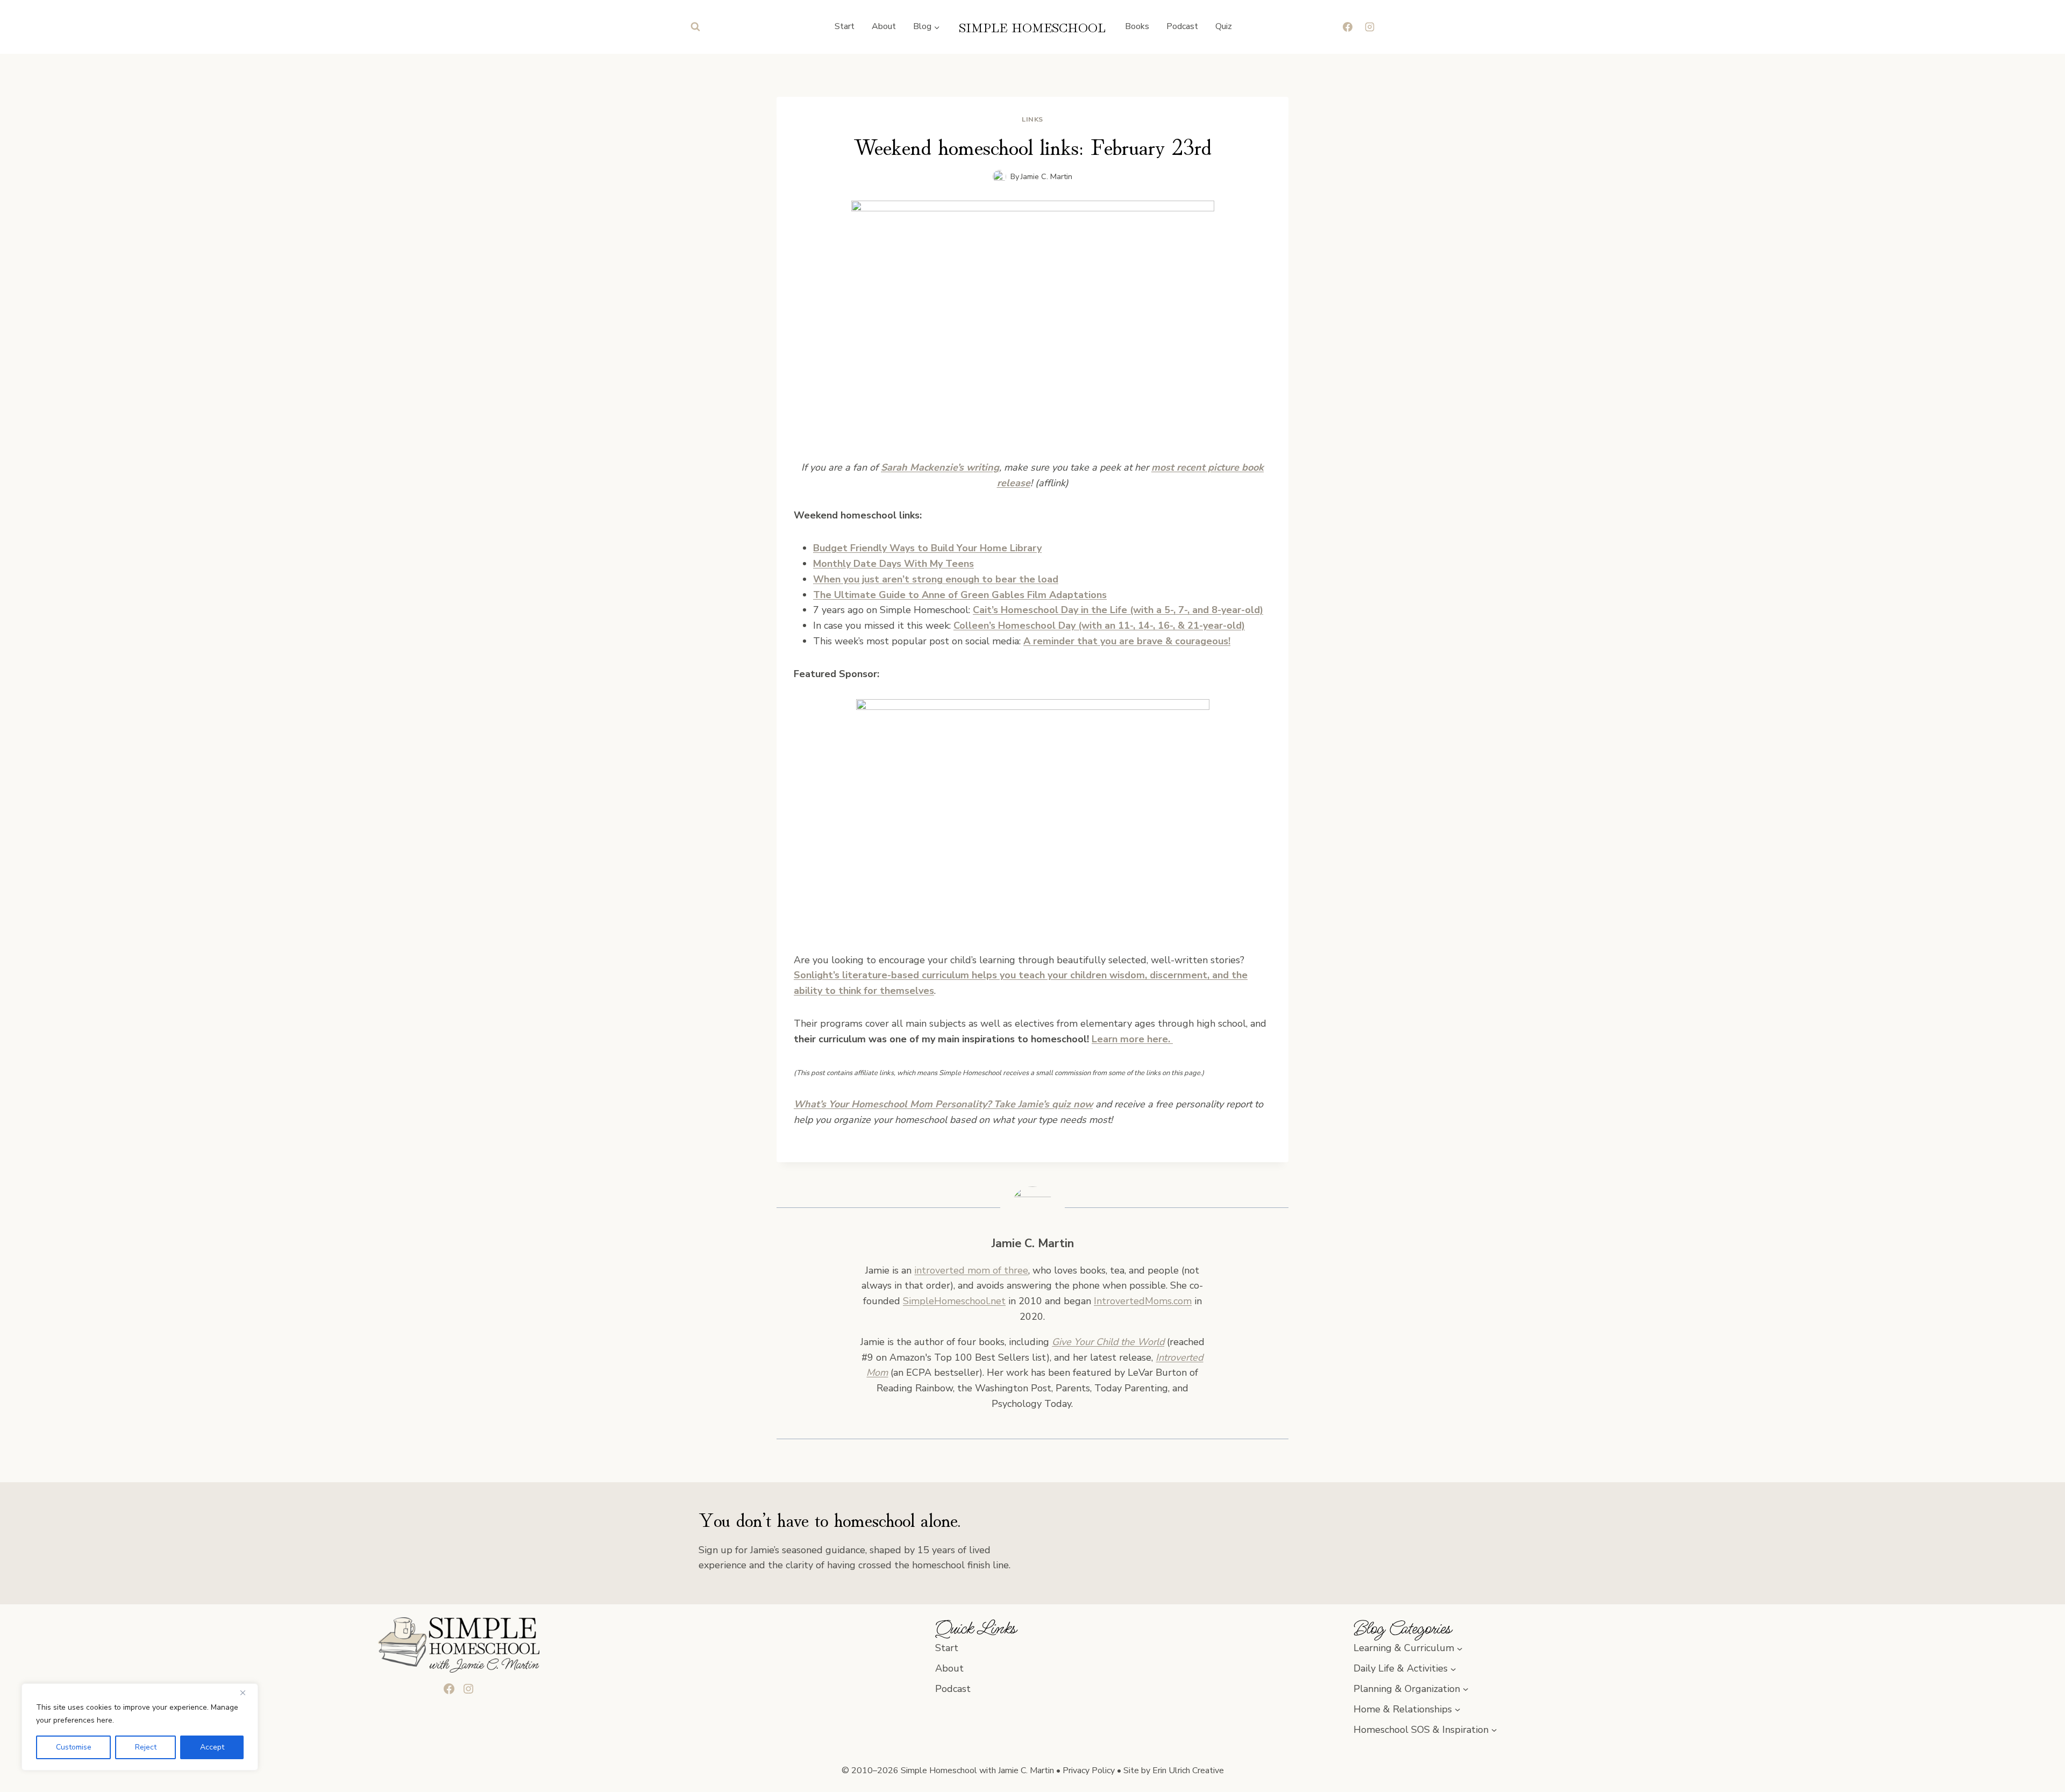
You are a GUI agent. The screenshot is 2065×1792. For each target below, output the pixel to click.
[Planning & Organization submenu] (1466, 1689)
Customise (74, 1747)
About (884, 26)
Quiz (1224, 26)
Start (845, 26)
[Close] (247, 1693)
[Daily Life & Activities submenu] (1453, 1669)
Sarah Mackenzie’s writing (940, 467)
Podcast (1182, 26)
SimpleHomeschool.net (954, 1301)
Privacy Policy (1089, 1770)
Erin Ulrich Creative (1188, 1770)
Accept (212, 1747)
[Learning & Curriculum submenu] (1460, 1648)
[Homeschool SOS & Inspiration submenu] (1494, 1730)
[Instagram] (1370, 27)
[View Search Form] (695, 27)
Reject (146, 1747)
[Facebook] (1348, 27)
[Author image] (999, 177)
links (1032, 119)
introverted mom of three (971, 1270)
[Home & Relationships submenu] (1458, 1709)
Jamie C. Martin (1046, 176)
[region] (140, 1727)
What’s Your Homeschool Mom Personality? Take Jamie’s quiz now (943, 1104)
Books (1137, 26)
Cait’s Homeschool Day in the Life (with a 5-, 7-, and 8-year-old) (1118, 610)
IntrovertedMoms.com (1143, 1301)
